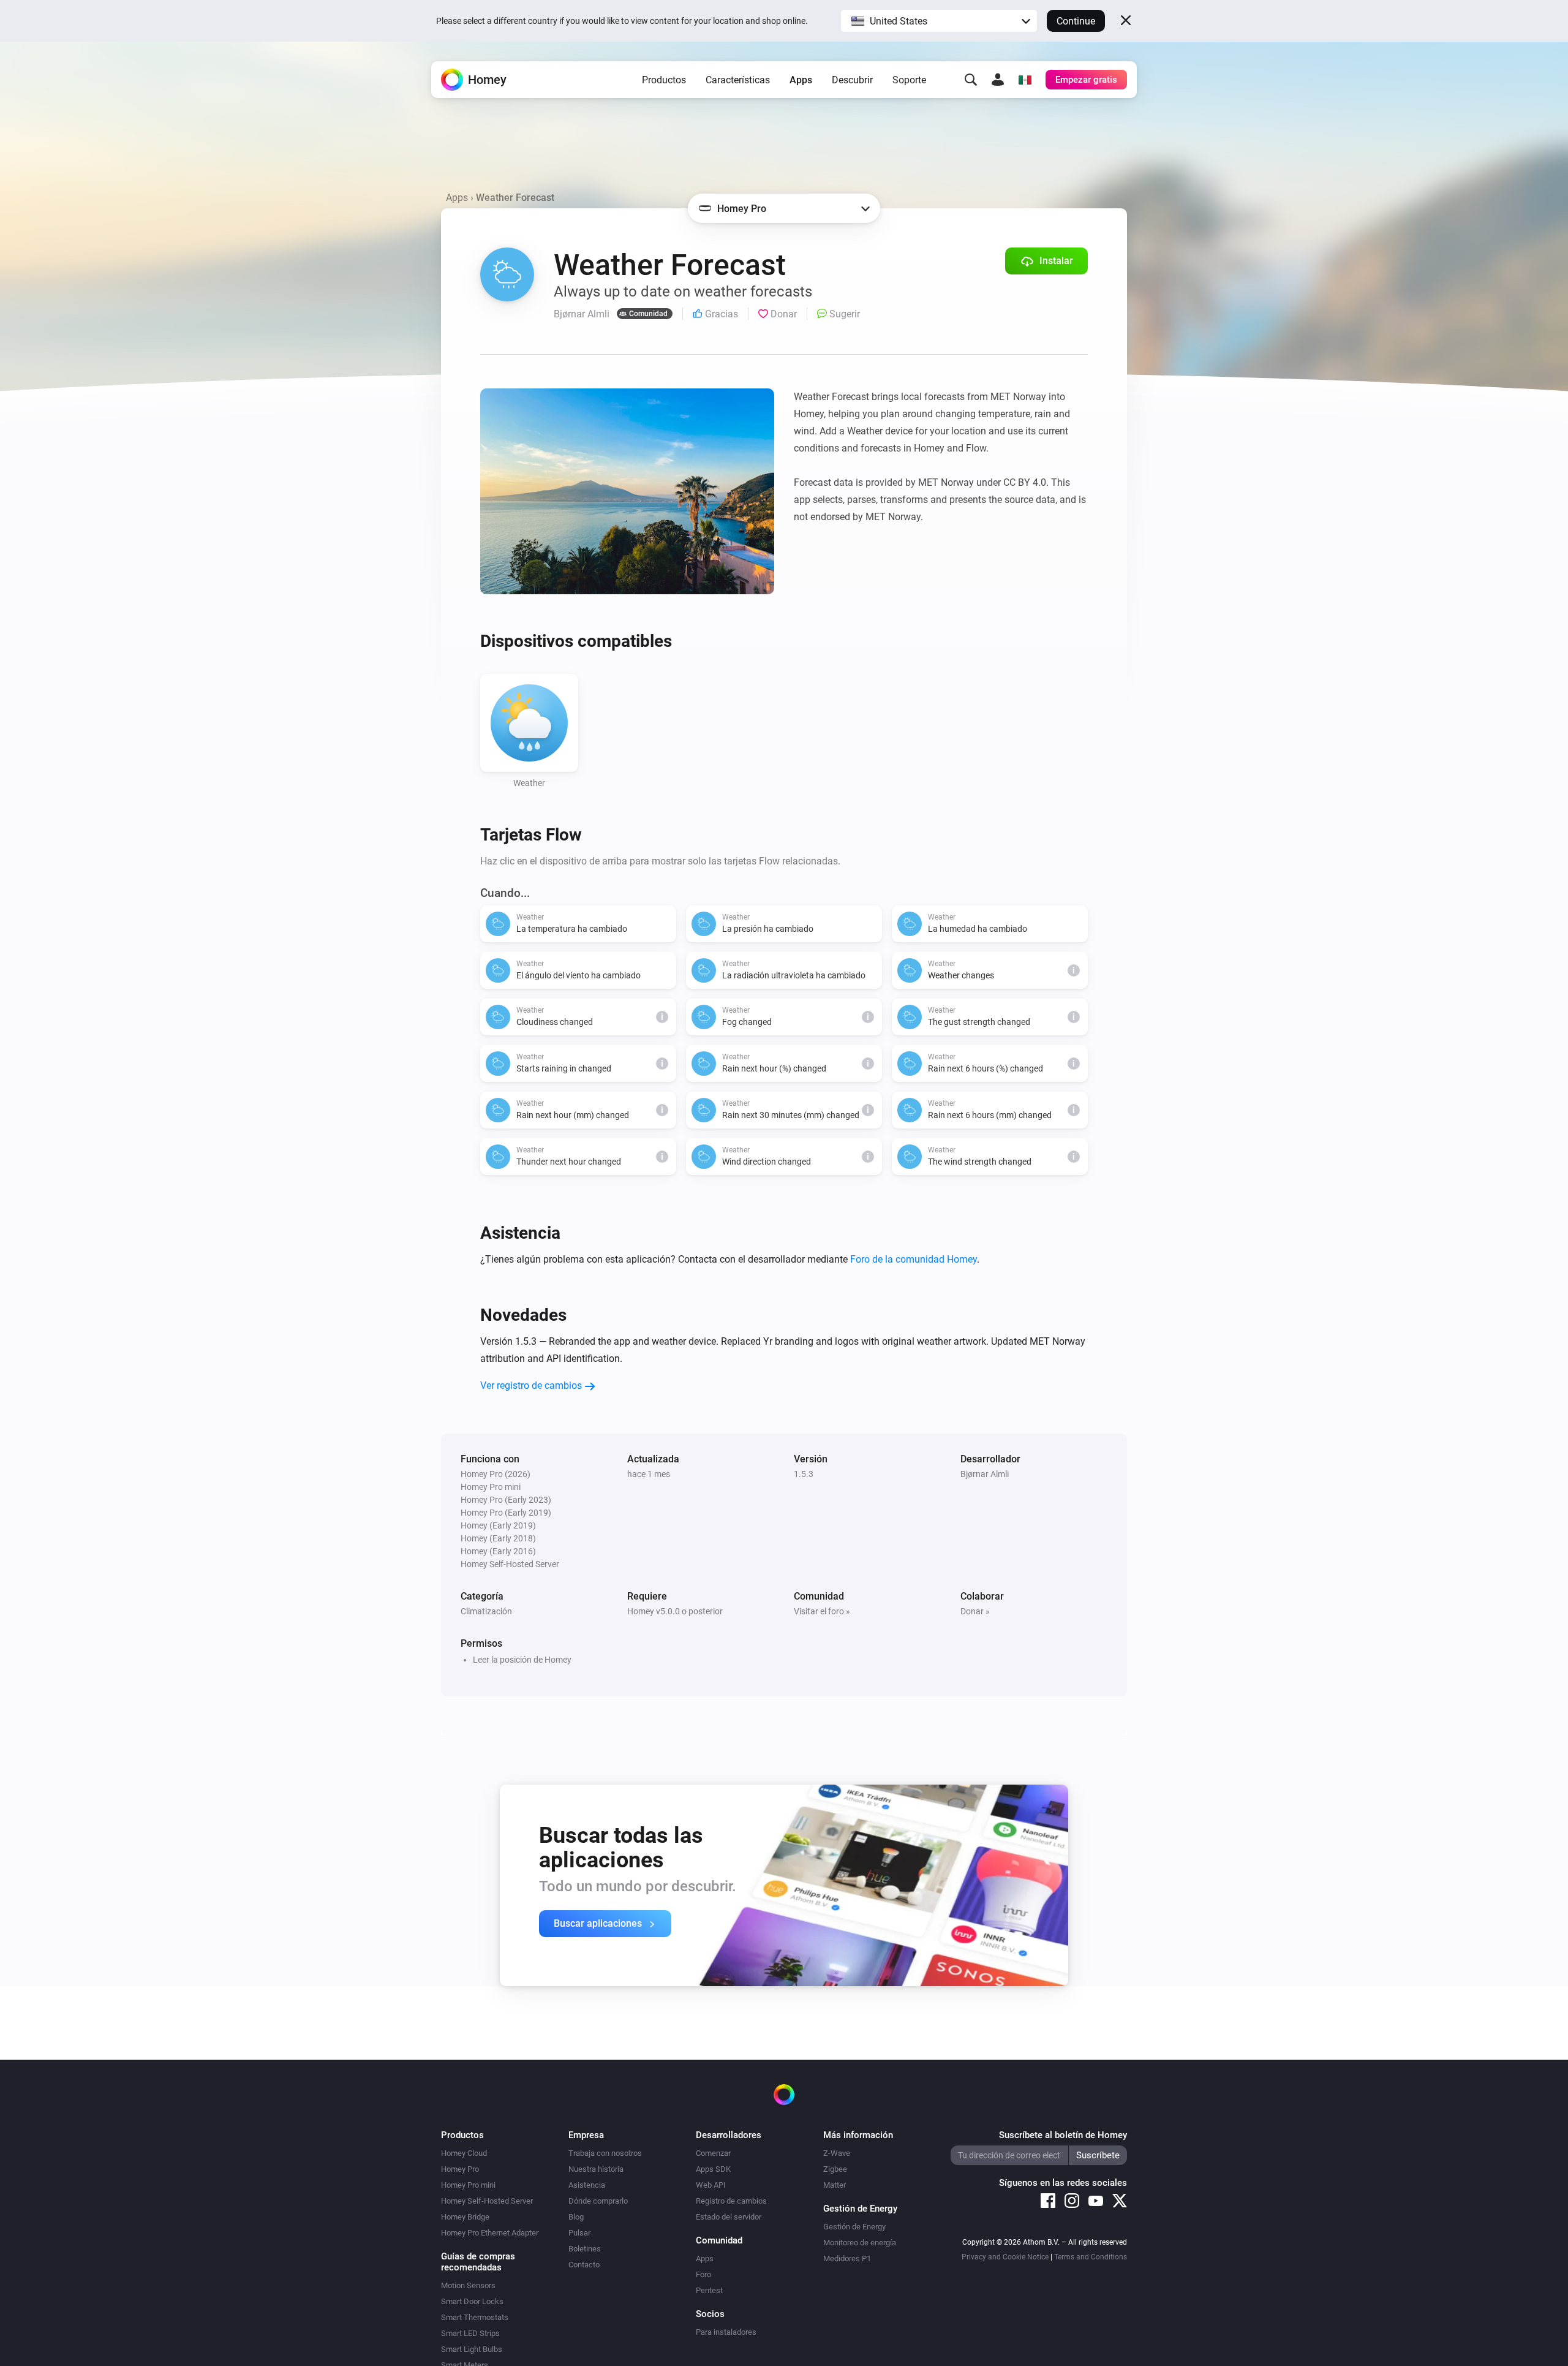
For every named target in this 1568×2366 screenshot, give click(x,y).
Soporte (909, 80)
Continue (1076, 21)
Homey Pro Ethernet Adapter (490, 2233)
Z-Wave (837, 2153)
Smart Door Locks (472, 2301)
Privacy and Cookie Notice (1005, 2257)
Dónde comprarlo (598, 2201)
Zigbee (835, 2169)
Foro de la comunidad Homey (914, 1259)
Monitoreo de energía (860, 2243)
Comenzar (713, 2153)
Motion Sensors (468, 2285)
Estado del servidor (729, 2217)
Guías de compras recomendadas (478, 2262)
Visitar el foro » (822, 1611)
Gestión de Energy (854, 2227)
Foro (703, 2274)
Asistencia (587, 2185)
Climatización (486, 1611)
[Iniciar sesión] (998, 80)
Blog (576, 2217)
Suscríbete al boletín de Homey (1063, 2135)
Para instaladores (726, 2332)
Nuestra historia (596, 2169)
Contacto (584, 2265)
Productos (664, 80)
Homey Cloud (464, 2153)
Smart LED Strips (470, 2333)
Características (738, 80)
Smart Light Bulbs (472, 2349)
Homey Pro (460, 2169)
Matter (835, 2185)
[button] (939, 21)
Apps (801, 80)
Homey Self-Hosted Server (487, 2201)
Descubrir (852, 80)
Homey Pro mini (468, 2185)
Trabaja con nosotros (605, 2153)
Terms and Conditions (1091, 2257)
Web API (711, 2185)
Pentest (709, 2290)
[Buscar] (971, 80)
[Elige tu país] (1025, 80)
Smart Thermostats (475, 2317)
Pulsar (579, 2233)
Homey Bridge (465, 2217)
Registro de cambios (731, 2201)
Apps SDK (713, 2169)
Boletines (585, 2249)
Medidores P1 (847, 2258)
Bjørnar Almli (985, 1474)
